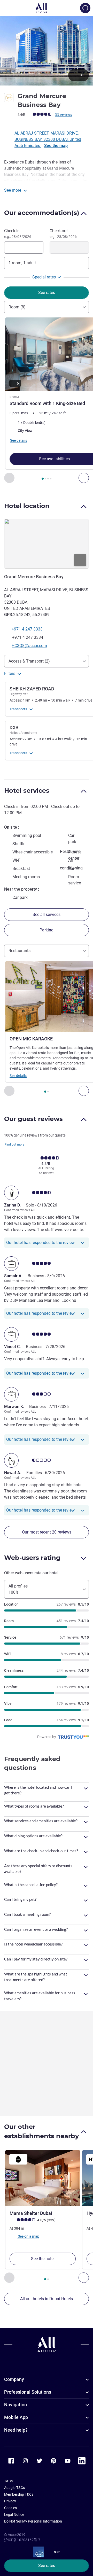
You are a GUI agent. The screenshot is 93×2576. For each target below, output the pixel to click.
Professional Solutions (28, 2392)
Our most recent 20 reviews (47, 1532)
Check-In (18, 234)
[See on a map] (47, 544)
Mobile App (16, 2417)
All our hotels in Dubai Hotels (47, 2299)
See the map (56, 146)
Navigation (16, 2405)
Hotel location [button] (27, 506)
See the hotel (43, 2259)
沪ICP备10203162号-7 (22, 2540)
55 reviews (64, 114)
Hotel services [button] (27, 791)
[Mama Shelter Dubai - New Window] (43, 2178)
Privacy (10, 2501)
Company (14, 2379)
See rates (47, 2566)
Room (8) (17, 307)
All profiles (18, 1589)
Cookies (10, 2508)
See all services (47, 915)
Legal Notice (14, 2515)
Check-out (63, 234)
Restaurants (20, 951)
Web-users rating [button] (32, 1558)
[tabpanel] (47, 400)
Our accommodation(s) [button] (42, 213)
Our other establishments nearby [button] (41, 2131)
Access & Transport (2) (29, 661)
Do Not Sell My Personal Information (33, 2521)
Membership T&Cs (19, 2494)
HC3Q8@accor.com (29, 646)
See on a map (28, 2236)
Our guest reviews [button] (33, 1119)
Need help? (16, 2430)
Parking (47, 930)
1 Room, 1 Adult (22, 263)
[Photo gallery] (47, 51)
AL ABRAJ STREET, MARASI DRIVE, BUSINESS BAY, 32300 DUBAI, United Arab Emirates (48, 139)
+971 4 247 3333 (27, 629)
